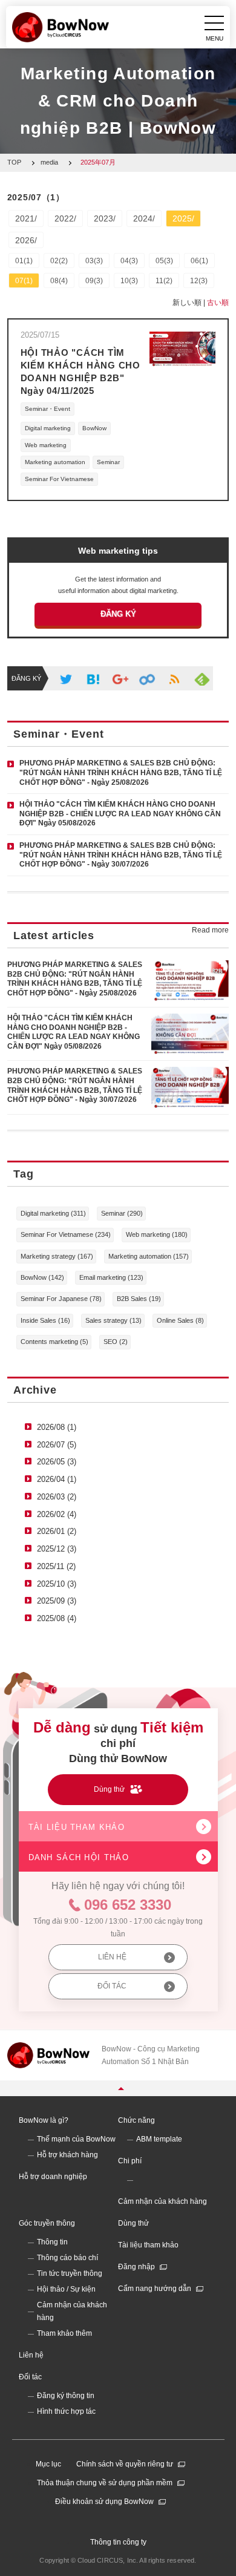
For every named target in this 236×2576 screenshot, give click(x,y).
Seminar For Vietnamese (59, 479)
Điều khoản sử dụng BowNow (104, 2502)
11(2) (164, 281)
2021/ (26, 218)
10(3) (129, 281)
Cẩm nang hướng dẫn (155, 2289)
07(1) (24, 281)
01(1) (24, 261)
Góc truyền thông (47, 2223)
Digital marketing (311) (53, 1213)
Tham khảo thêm (64, 2333)
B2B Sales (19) (139, 1299)
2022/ (65, 218)
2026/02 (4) (57, 1514)
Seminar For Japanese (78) (61, 1299)
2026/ (26, 240)
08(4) (59, 281)
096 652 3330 (128, 1905)
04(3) (129, 261)
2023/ (105, 218)
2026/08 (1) (57, 1427)
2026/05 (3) (57, 1462)
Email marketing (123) (111, 1277)
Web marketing (46, 445)
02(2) (59, 261)
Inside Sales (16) (45, 1320)
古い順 (218, 303)
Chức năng (136, 2120)
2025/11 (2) (56, 1566)
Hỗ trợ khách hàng (67, 2155)
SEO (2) (116, 1342)
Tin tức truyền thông (70, 2273)
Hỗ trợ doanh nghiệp (53, 2177)
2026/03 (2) (57, 1497)
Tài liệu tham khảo (148, 2245)
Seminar (108, 462)
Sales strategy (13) (113, 1320)
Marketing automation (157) (149, 1256)
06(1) (199, 261)
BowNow (94, 428)
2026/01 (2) (57, 1531)
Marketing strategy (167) (57, 1256)
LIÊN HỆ (112, 1957)
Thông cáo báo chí (67, 2258)
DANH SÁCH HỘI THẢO (79, 1857)
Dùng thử (133, 2223)
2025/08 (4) (57, 1618)
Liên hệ (31, 2355)
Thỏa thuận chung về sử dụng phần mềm (105, 2483)
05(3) (164, 261)
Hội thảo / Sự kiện (66, 2289)
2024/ (144, 218)
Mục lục (48, 2464)
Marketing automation (55, 462)
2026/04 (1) (57, 1479)
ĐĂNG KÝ (118, 614)
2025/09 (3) (57, 1601)
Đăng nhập (136, 2267)
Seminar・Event (48, 409)
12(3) (199, 281)
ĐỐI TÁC (112, 1986)
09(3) (94, 281)
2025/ (183, 218)
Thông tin (52, 2242)
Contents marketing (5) (54, 1342)
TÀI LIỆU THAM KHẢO (77, 1827)
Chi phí (130, 2161)
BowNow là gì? (44, 2120)
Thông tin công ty (118, 2542)
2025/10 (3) (57, 1584)
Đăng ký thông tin (66, 2396)
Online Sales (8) (180, 1320)
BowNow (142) (42, 1277)
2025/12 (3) (57, 1549)
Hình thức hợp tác (66, 2411)
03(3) (94, 261)
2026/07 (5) (57, 1445)
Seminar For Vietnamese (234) (66, 1234)
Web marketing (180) (157, 1234)
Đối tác (30, 2377)
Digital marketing (48, 428)
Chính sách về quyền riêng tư (125, 2464)
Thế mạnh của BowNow (76, 2139)
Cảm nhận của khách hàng (162, 2201)
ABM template (159, 2139)
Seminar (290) (122, 1213)
